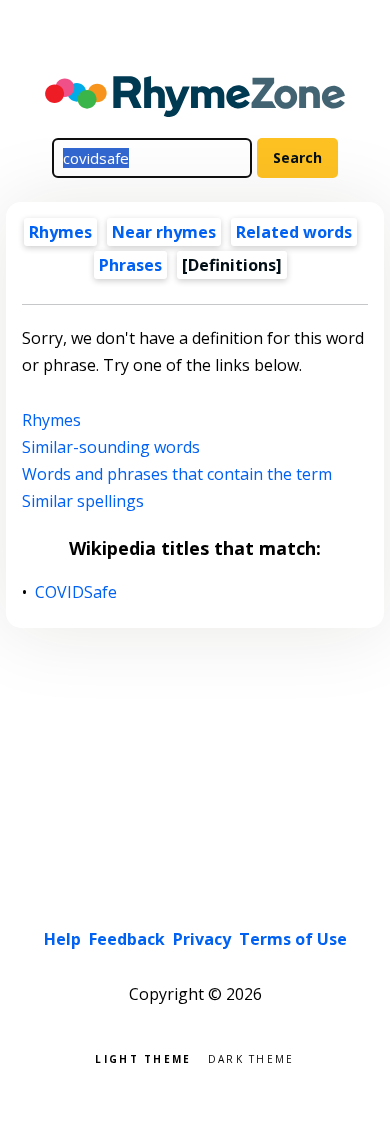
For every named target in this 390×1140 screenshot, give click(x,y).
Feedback (127, 939)
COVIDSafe (76, 592)
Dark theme (251, 1057)
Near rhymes (164, 232)
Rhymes (60, 232)
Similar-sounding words (111, 447)
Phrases (130, 265)
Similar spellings (83, 501)
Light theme (143, 1057)
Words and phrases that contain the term (177, 474)
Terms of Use (293, 939)
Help (62, 939)
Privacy (202, 939)
